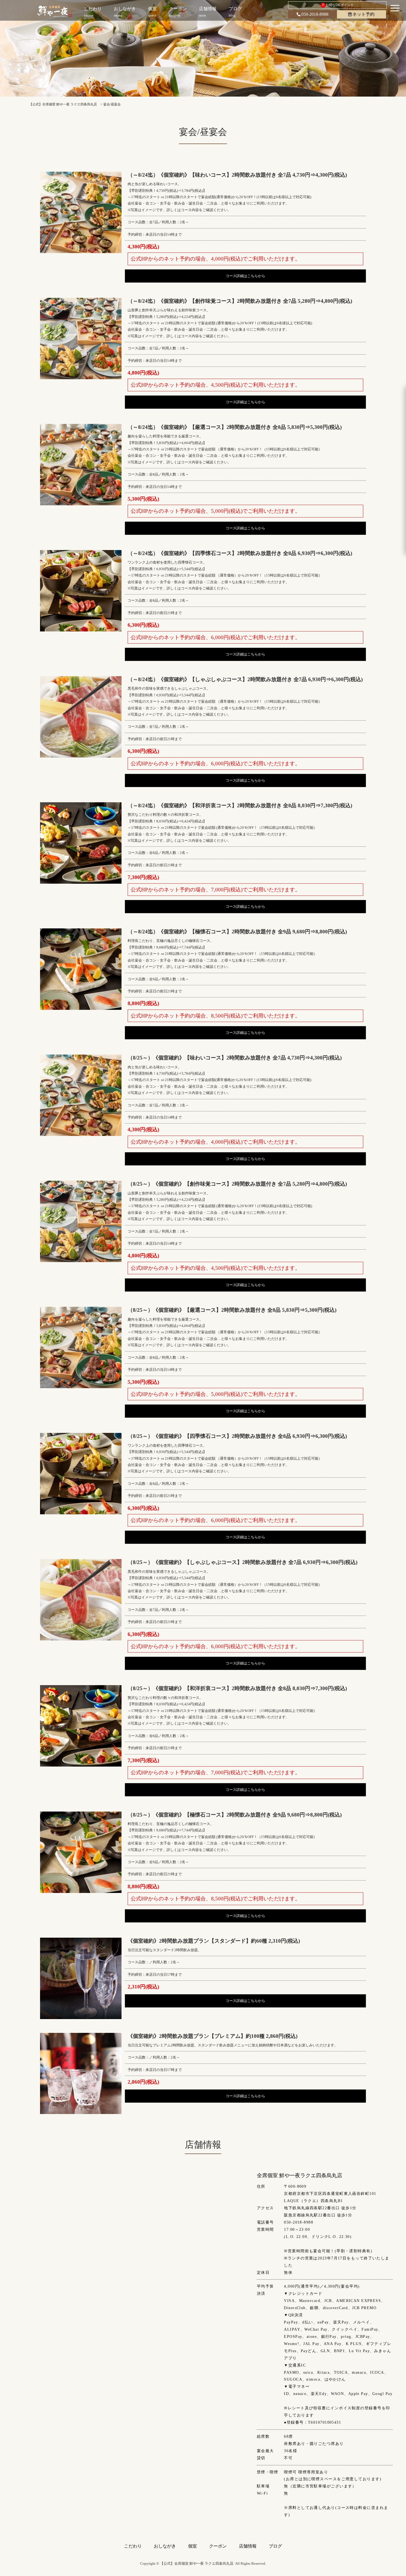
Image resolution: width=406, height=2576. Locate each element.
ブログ (275, 2546)
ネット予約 (363, 14)
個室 (193, 2546)
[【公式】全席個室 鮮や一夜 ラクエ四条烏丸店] (55, 11)
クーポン (218, 2546)
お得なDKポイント (338, 5)
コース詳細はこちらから (245, 276)
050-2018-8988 (315, 14)
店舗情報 (248, 2546)
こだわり (133, 2546)
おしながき (165, 2546)
